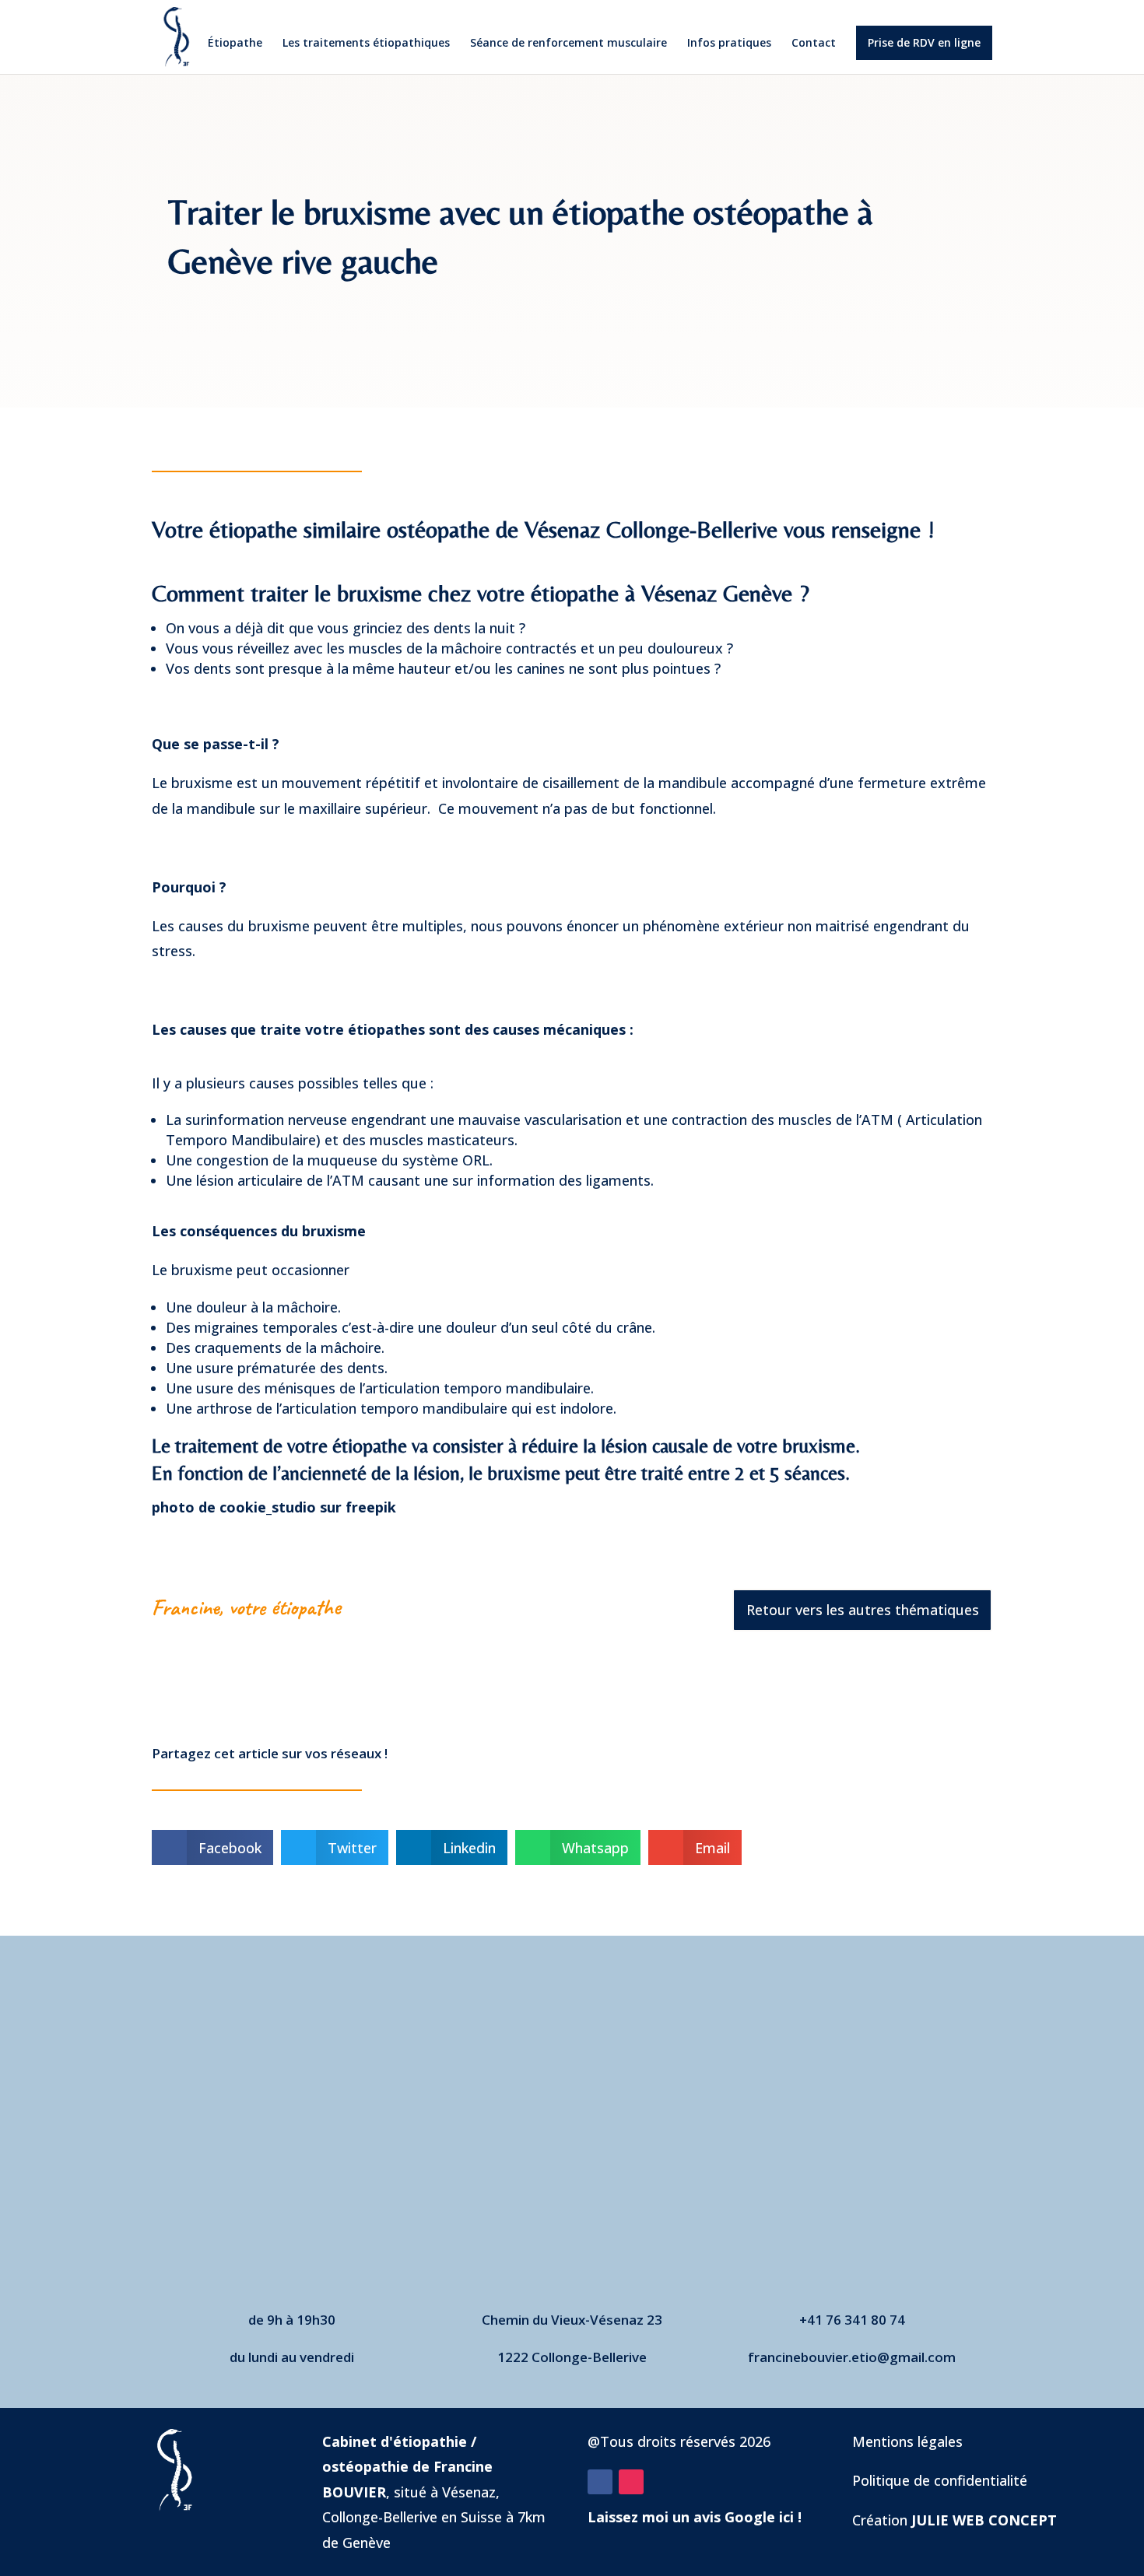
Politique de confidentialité (940, 2480)
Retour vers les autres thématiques (863, 1610)
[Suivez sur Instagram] (631, 2482)
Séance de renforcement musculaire (568, 44)
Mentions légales (907, 2441)
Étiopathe (235, 44)
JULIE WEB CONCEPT (984, 2520)
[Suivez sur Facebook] (600, 2482)
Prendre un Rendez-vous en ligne (572, 2185)
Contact (814, 44)
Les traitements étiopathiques (366, 44)
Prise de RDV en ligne (924, 42)
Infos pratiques (729, 44)
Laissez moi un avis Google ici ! (695, 2517)
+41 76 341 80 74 (852, 2320)
